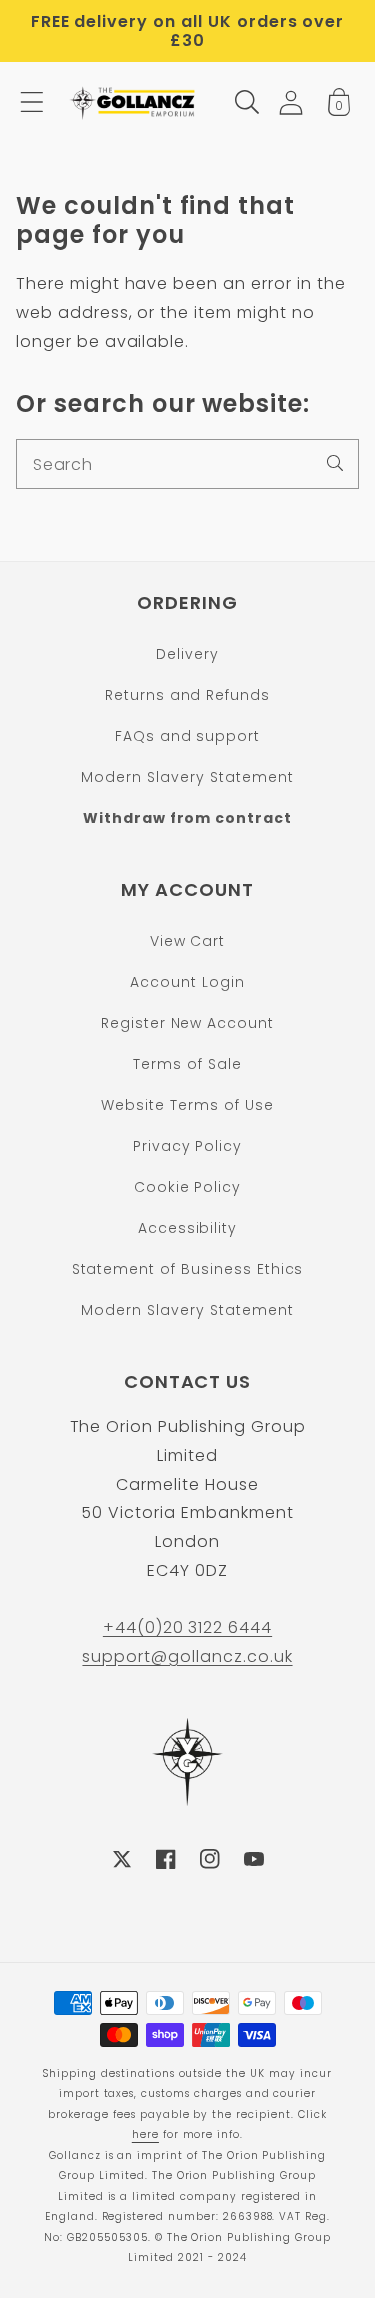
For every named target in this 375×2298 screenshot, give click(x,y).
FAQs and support (187, 736)
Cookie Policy (187, 1187)
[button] (32, 102)
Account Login (187, 982)
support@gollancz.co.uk (187, 1656)
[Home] (134, 102)
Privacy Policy (187, 1146)
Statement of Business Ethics (188, 1269)
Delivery (187, 654)
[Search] (335, 463)
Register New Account (187, 1023)
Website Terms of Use (187, 1105)
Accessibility (187, 1228)
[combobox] (187, 464)
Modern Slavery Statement (187, 777)
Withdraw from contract (187, 818)
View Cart (188, 941)
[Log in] (291, 102)
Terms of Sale (187, 1064)
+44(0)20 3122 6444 (187, 1627)
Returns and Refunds (187, 695)
